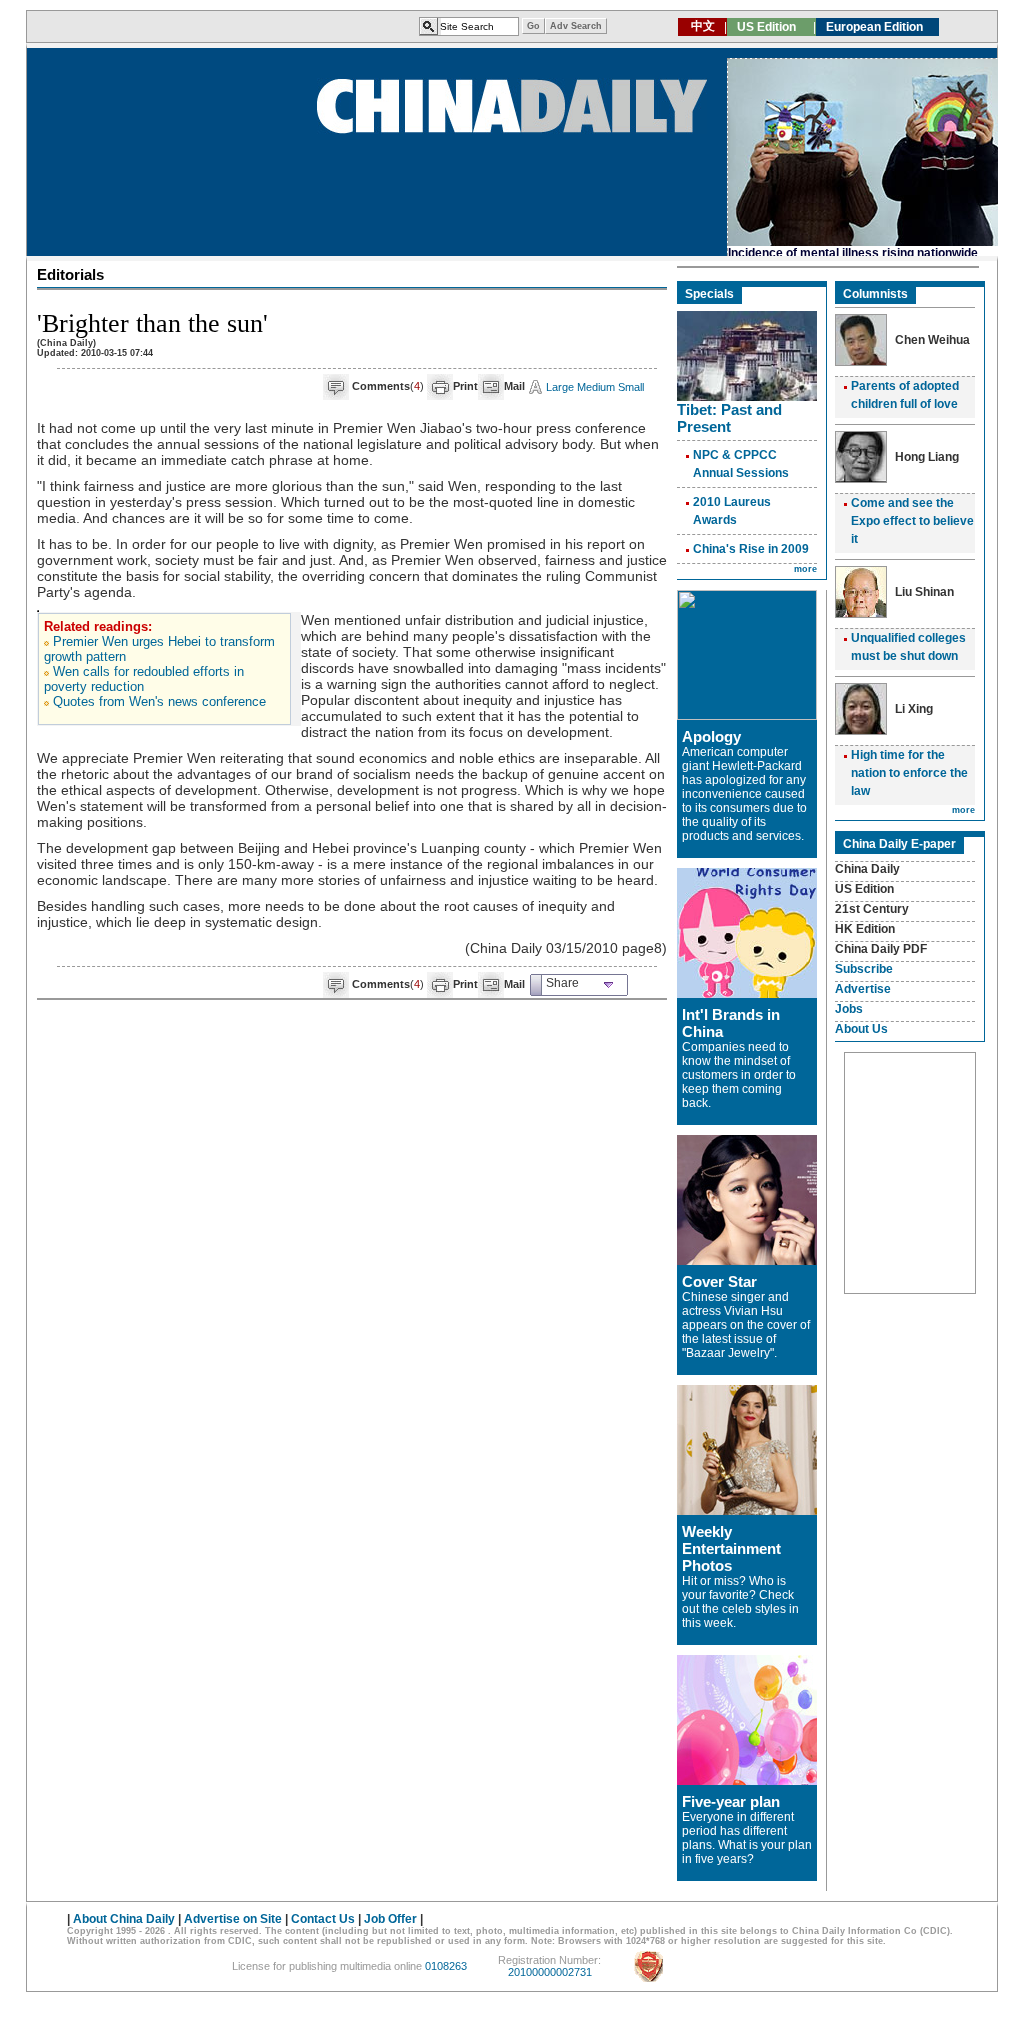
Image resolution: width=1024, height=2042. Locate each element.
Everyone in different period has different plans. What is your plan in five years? (747, 1838)
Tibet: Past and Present (729, 418)
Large (560, 387)
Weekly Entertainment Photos (731, 1548)
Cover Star (719, 1281)
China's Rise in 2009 (751, 549)
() (388, 386)
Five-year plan (731, 1801)
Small (631, 387)
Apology (711, 736)
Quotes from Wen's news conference (159, 701)
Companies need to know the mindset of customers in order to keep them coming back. (739, 1075)
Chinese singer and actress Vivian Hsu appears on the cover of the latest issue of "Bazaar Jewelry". (746, 1325)
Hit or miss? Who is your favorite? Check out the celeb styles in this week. (740, 1602)
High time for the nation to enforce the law (909, 773)
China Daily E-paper (899, 844)
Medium (596, 387)
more (805, 569)
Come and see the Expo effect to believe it (912, 521)
